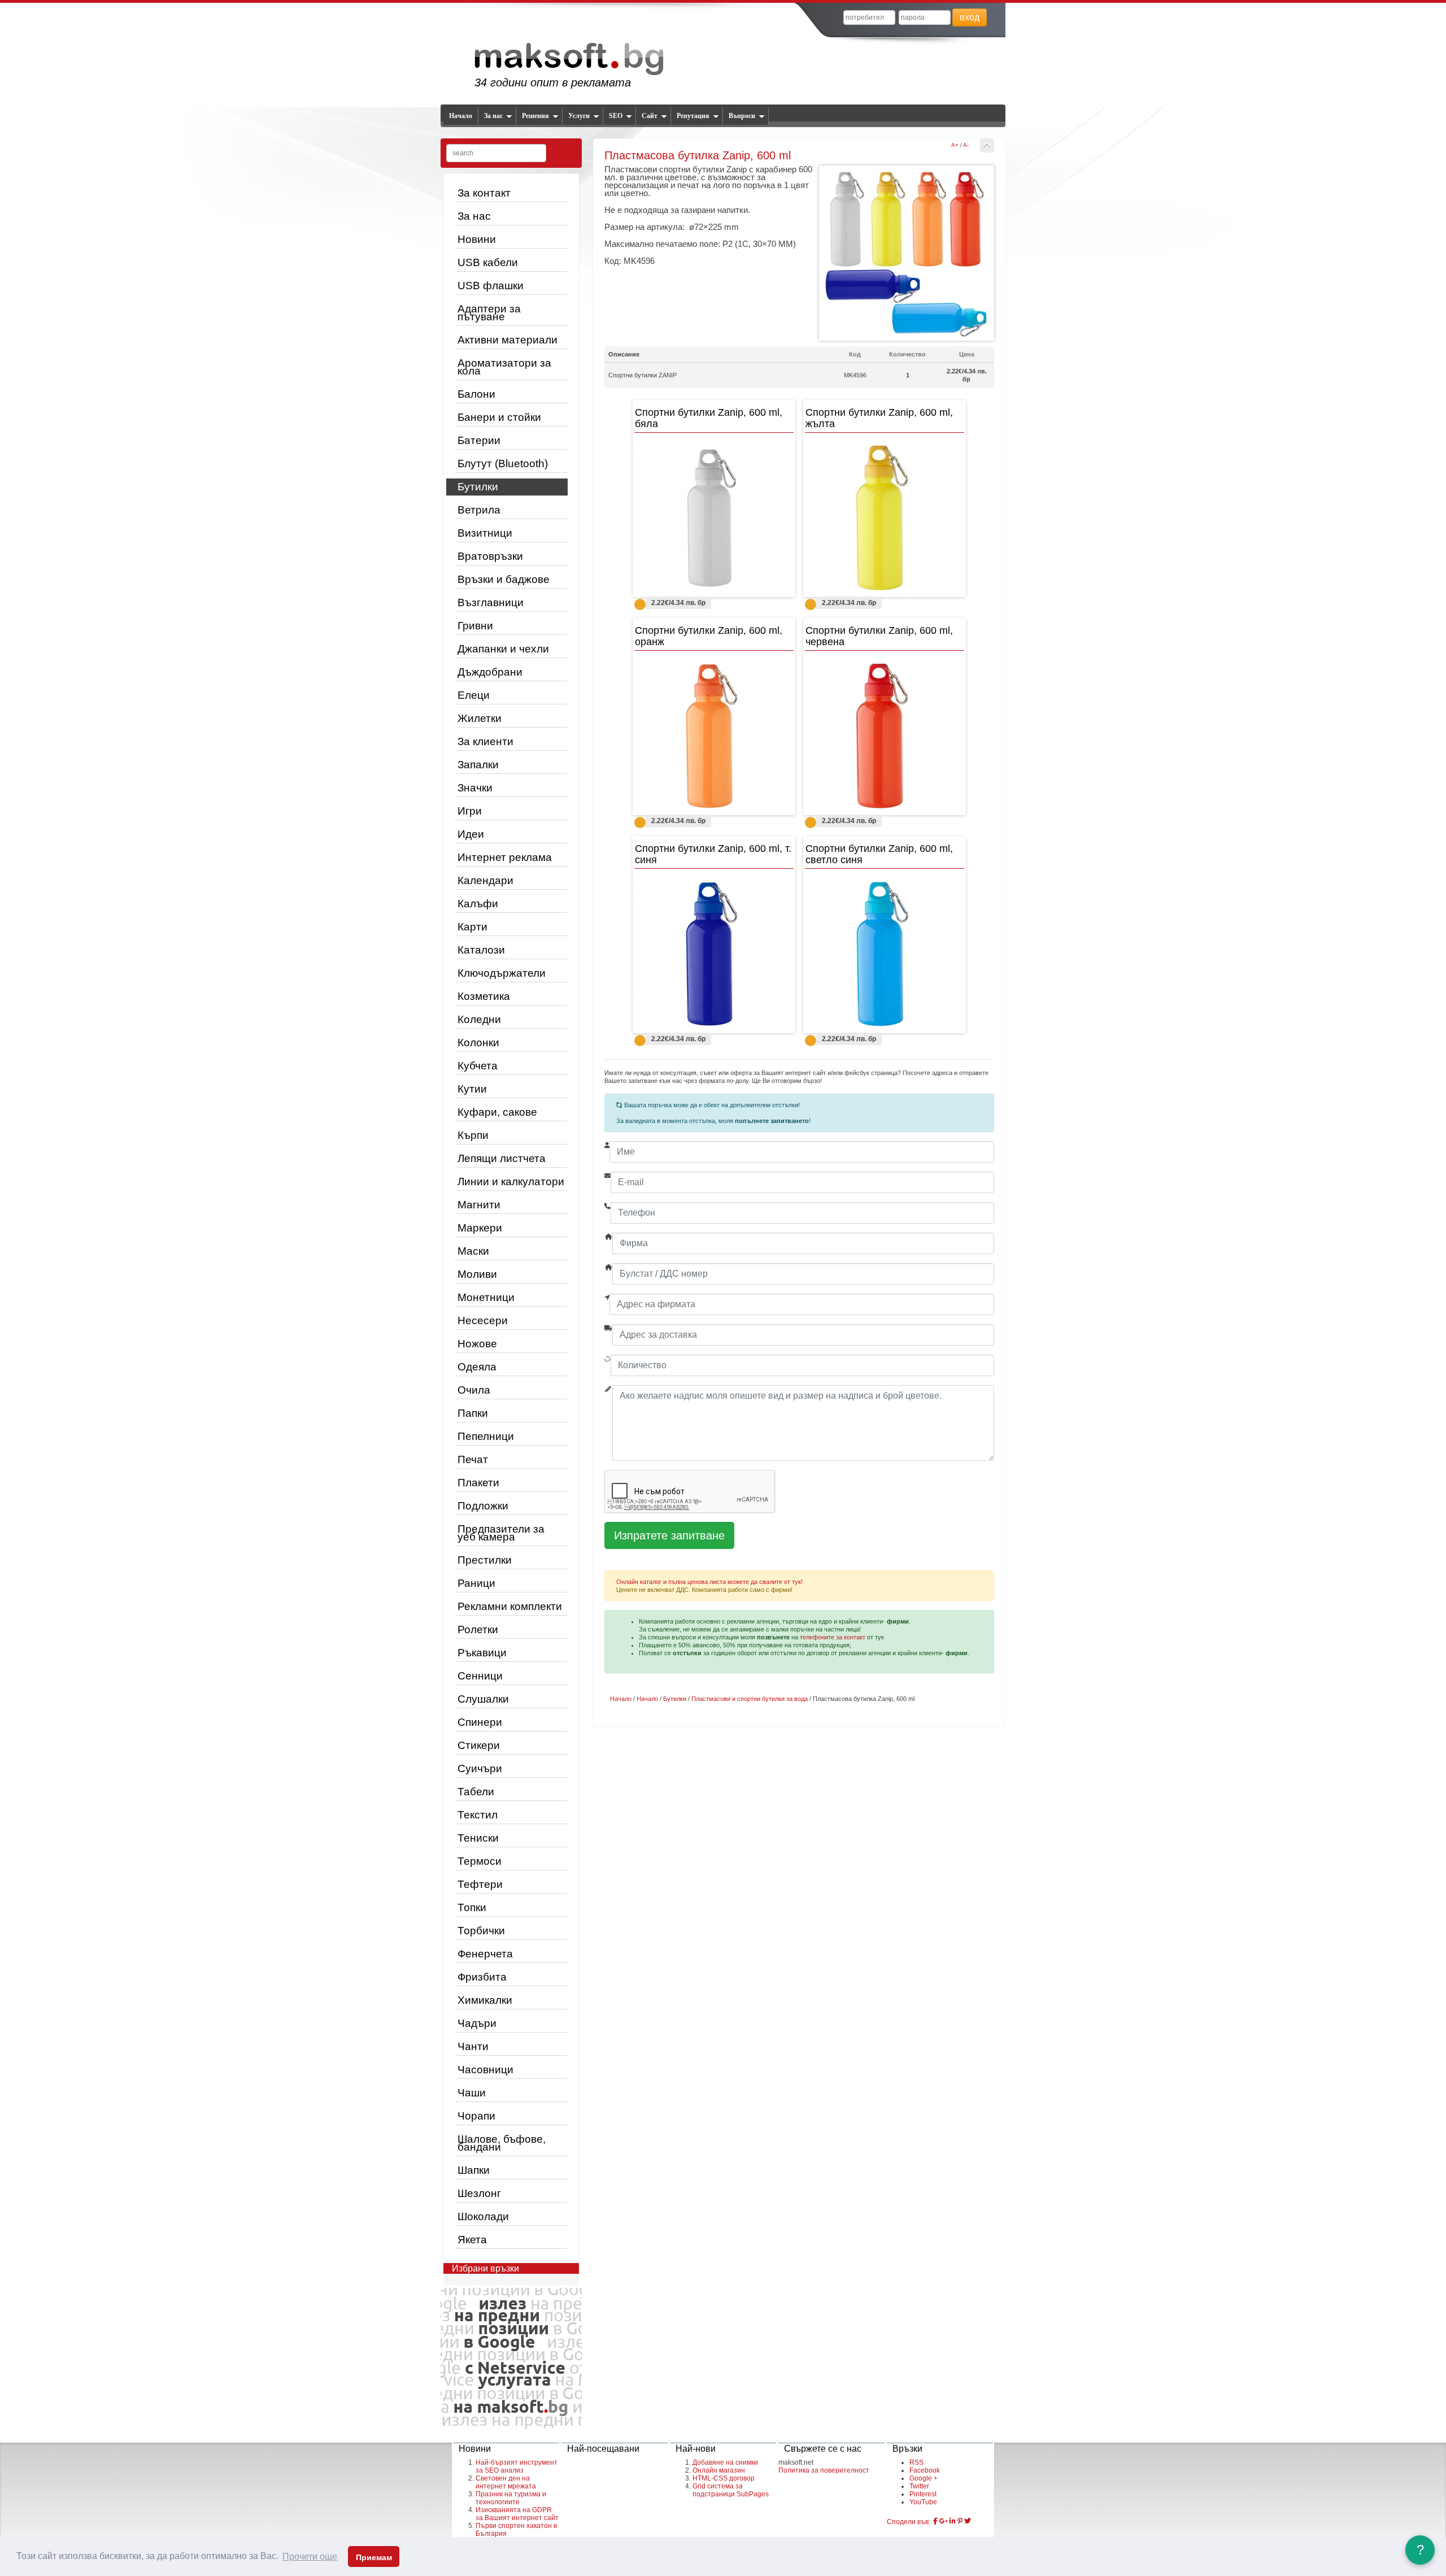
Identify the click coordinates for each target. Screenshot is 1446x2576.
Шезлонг (479, 2193)
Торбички (481, 1931)
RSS (916, 2462)
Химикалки (485, 2000)
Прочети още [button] (310, 2557)
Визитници (485, 533)
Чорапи (476, 2116)
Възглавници (491, 602)
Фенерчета (485, 1954)
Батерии (479, 440)
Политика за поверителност (824, 2470)
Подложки (483, 1506)
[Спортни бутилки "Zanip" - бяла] (714, 518)
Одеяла (477, 1367)
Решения (535, 116)
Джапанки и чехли (503, 649)
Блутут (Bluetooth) (503, 464)
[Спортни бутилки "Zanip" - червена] (885, 736)
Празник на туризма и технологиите (511, 2498)
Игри (470, 811)
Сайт (650, 116)
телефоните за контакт (833, 1637)
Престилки (485, 1560)
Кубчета (478, 1066)
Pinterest (923, 2494)
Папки (473, 1413)
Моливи (477, 1274)
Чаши (472, 2093)
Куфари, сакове (497, 1112)
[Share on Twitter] (968, 2521)
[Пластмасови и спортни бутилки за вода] (987, 145)
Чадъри (477, 2023)
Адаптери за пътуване (489, 313)
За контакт (484, 193)
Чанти (473, 2046)
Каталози (481, 950)
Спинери (480, 1722)
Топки (472, 1907)
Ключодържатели (502, 973)
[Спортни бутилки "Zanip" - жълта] (885, 518)
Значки (475, 788)
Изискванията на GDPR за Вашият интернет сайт (517, 2514)
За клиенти (485, 741)
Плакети (478, 1483)
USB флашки (491, 286)
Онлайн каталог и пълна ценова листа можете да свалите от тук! (709, 1582)
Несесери (483, 1320)
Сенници (480, 1676)
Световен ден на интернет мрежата (506, 2482)
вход (970, 17)
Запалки (478, 765)
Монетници (486, 1297)
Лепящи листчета (502, 1158)
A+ (955, 145)
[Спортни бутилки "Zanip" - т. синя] (714, 954)
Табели (476, 1792)
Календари (485, 880)
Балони (476, 394)
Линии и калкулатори (511, 1182)
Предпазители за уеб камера (501, 1533)
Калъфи (478, 904)
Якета (472, 2240)
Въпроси (742, 116)
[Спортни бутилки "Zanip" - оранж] (714, 736)
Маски (473, 1251)
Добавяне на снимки (725, 2462)
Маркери (480, 1228)
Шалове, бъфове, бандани (502, 2143)
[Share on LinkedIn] (953, 2521)
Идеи (471, 834)
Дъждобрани (490, 672)
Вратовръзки (490, 556)
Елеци (474, 695)
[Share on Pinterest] (960, 2521)
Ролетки (478, 1629)
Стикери (479, 1745)
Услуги (579, 116)
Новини (477, 239)
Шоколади (483, 2216)
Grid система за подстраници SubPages (731, 2490)
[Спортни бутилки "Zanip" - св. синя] (885, 954)
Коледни (479, 1019)
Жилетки (480, 718)
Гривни (475, 626)
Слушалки (483, 1699)
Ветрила (479, 510)
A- (966, 145)
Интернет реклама (505, 857)
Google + (924, 2478)
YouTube (923, 2502)
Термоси (480, 1861)
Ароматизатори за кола (504, 367)
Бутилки (478, 487)
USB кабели (488, 262)
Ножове (477, 1344)
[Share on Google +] (944, 2521)
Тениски (478, 1838)
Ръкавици (482, 1653)
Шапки (474, 2170)
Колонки (478, 1043)
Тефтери (480, 1884)
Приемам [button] (374, 2557)
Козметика (484, 996)
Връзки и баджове (504, 579)
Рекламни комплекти (510, 1606)
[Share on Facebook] (935, 2521)
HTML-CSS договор (724, 2478)
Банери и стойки (499, 417)
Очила (474, 1390)
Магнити (479, 1205)
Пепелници (486, 1436)
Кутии (472, 1089)
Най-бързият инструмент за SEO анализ (517, 2466)
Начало (461, 116)
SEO (616, 116)
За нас (493, 116)
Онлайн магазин (719, 2470)
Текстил (478, 1815)
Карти (472, 927)
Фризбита (482, 1977)
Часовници (485, 2070)
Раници (476, 1583)
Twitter (919, 2486)
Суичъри (480, 1768)
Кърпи (473, 1135)
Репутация (693, 116)
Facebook (925, 2470)
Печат (473, 1459)
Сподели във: (909, 2522)
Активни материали (508, 340)
